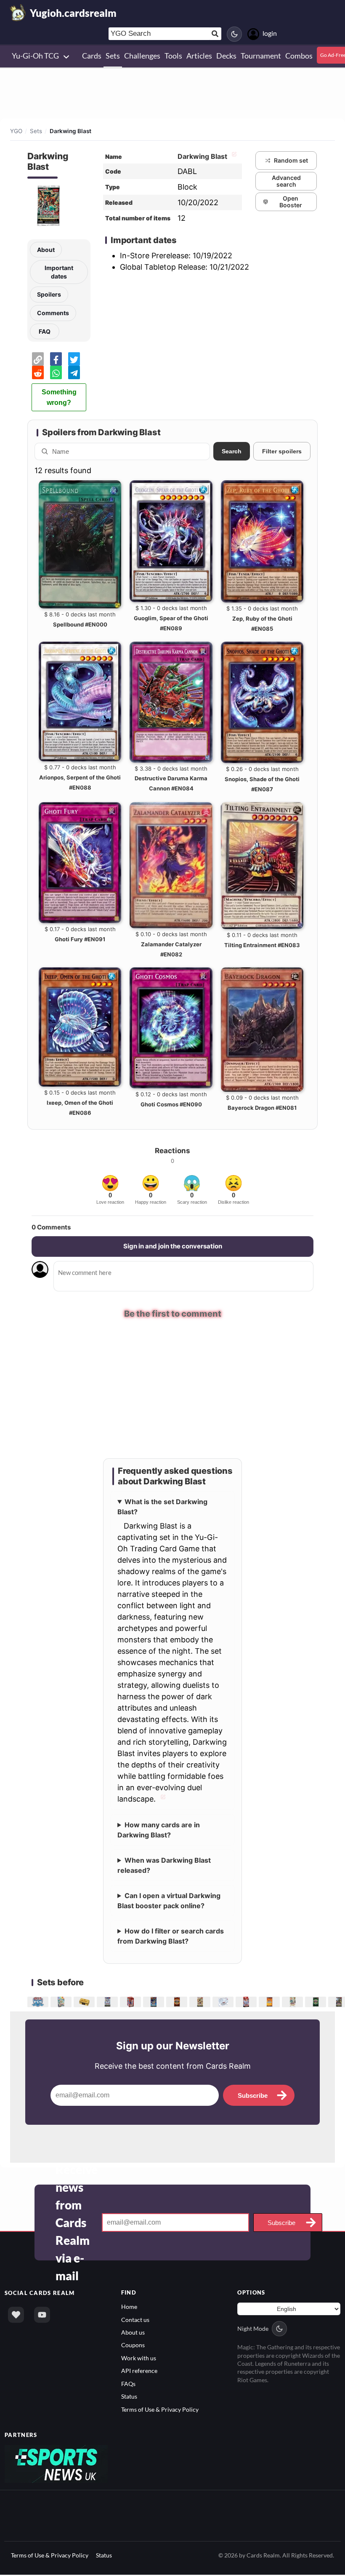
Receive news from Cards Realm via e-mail (77, 2223)
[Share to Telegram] (74, 372)
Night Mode (253, 2329)
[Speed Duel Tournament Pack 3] (270, 2002)
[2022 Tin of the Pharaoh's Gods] (85, 2002)
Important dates (59, 272)
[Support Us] (16, 2315)
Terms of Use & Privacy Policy (160, 2410)
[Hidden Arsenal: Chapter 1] (293, 2002)
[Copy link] (38, 359)
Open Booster (291, 202)
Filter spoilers (282, 451)
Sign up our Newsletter (173, 2046)
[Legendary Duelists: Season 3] (131, 2002)
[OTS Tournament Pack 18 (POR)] (317, 2002)
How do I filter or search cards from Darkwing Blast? (171, 1936)
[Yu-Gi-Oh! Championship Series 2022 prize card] (39, 2002)
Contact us (135, 2320)
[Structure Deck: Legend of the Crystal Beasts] (62, 2002)
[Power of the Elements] (108, 2002)
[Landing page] (18, 13)
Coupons (133, 2346)
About (46, 250)
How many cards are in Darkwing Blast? (159, 1830)
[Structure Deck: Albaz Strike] (247, 2002)
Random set (291, 160)
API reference (139, 2371)
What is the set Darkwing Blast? (162, 1507)
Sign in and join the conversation (173, 1246)
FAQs (128, 2384)
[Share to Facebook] (56, 359)
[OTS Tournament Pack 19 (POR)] (178, 2002)
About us (133, 2333)
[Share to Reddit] (38, 372)
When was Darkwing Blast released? (164, 1866)
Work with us (139, 2358)
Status (129, 2397)
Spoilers (49, 294)
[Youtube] (42, 2315)
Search (232, 451)
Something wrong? (59, 397)
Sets (36, 131)
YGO (16, 131)
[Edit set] (233, 156)
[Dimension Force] (201, 2002)
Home (129, 2307)
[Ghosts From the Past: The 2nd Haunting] (224, 2002)
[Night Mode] (234, 34)
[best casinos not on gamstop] (56, 2464)
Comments (53, 313)
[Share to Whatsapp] (56, 372)
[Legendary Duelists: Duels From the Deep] (155, 2002)
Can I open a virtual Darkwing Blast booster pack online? (169, 1901)
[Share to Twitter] (74, 359)
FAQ (45, 331)
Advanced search (286, 181)
